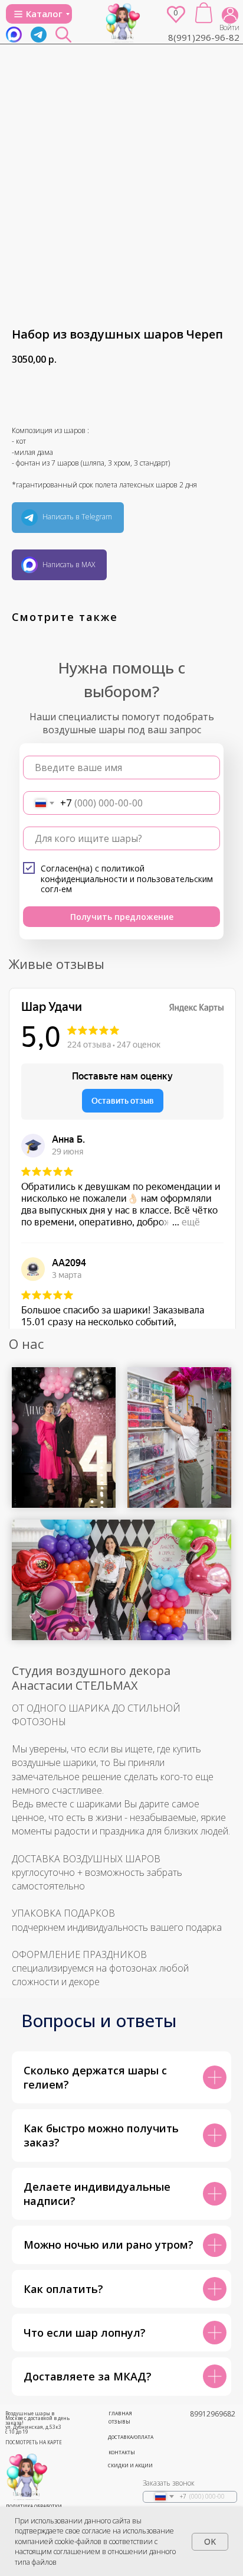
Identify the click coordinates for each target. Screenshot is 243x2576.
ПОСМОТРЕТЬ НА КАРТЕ (34, 2442)
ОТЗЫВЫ (119, 2421)
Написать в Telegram (77, 517)
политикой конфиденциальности (93, 874)
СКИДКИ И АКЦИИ (130, 2465)
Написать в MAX (69, 565)
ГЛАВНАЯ (120, 2413)
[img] (123, 22)
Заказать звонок (169, 2483)
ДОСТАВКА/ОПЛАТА (131, 2437)
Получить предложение (122, 917)
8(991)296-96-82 (204, 37)
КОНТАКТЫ (122, 2452)
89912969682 (213, 2414)
